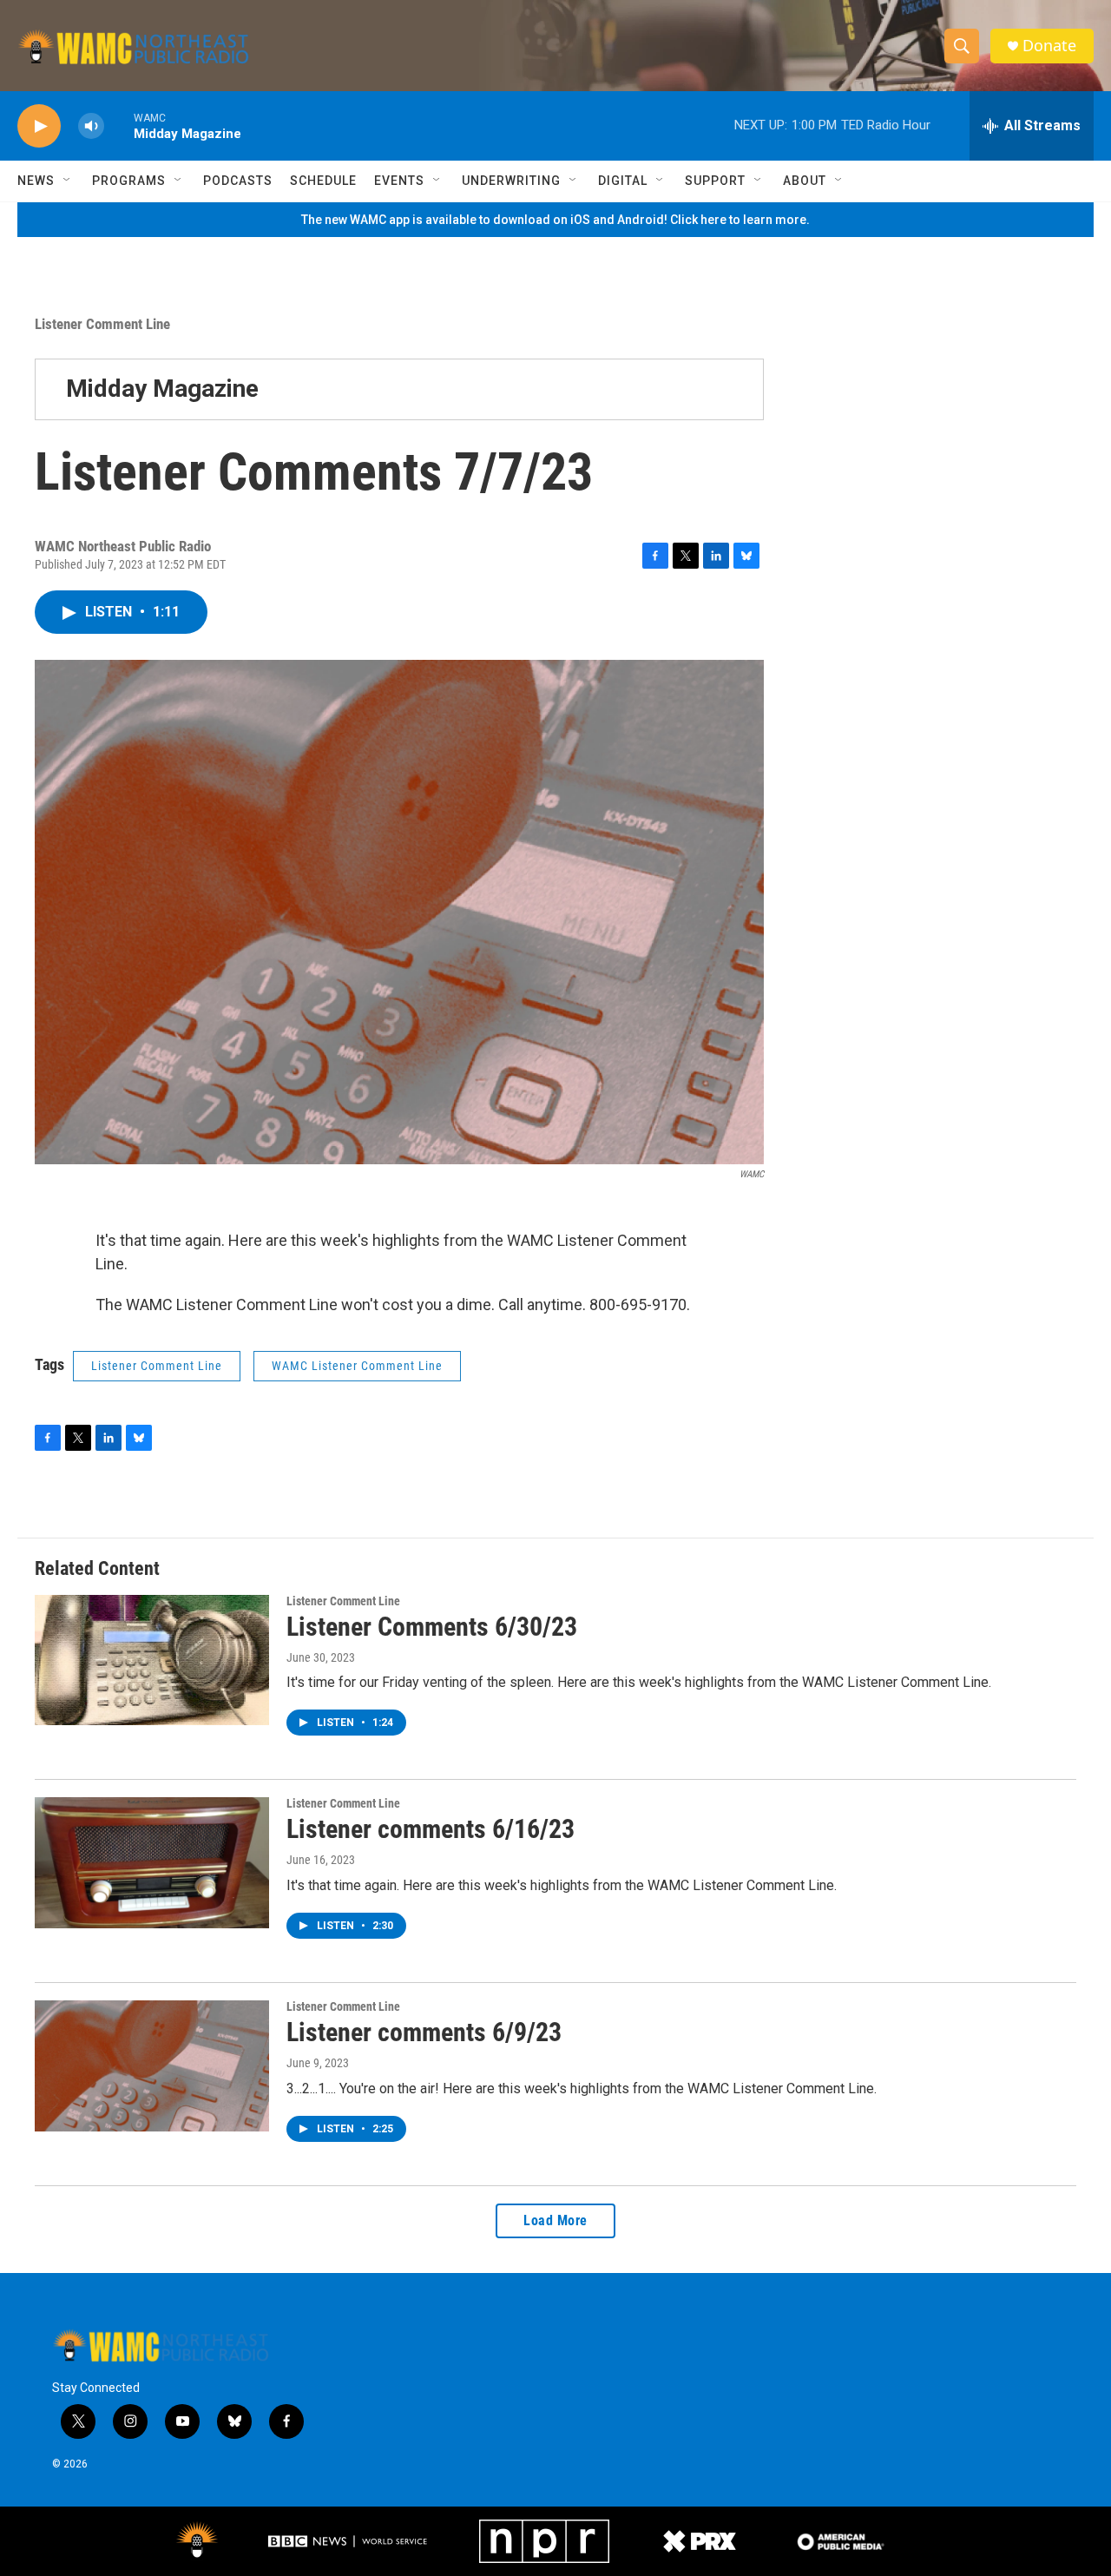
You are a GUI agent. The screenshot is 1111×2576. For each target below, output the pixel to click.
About (805, 181)
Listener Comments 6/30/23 (432, 1627)
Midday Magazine (162, 389)
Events (399, 181)
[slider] (119, 125)
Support (715, 181)
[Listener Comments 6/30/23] (152, 1660)
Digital (623, 181)
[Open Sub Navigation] (68, 181)
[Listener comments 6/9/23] (152, 2065)
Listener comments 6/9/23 (424, 2032)
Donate (1049, 46)
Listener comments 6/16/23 (431, 1829)
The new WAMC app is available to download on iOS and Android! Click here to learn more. (555, 220)
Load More (555, 2220)
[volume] (91, 126)
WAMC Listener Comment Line (357, 1366)
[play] (39, 126)
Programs (129, 181)
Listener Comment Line (102, 324)
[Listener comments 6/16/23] (152, 1862)
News (36, 181)
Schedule (323, 181)
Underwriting (511, 181)
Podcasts (238, 181)
